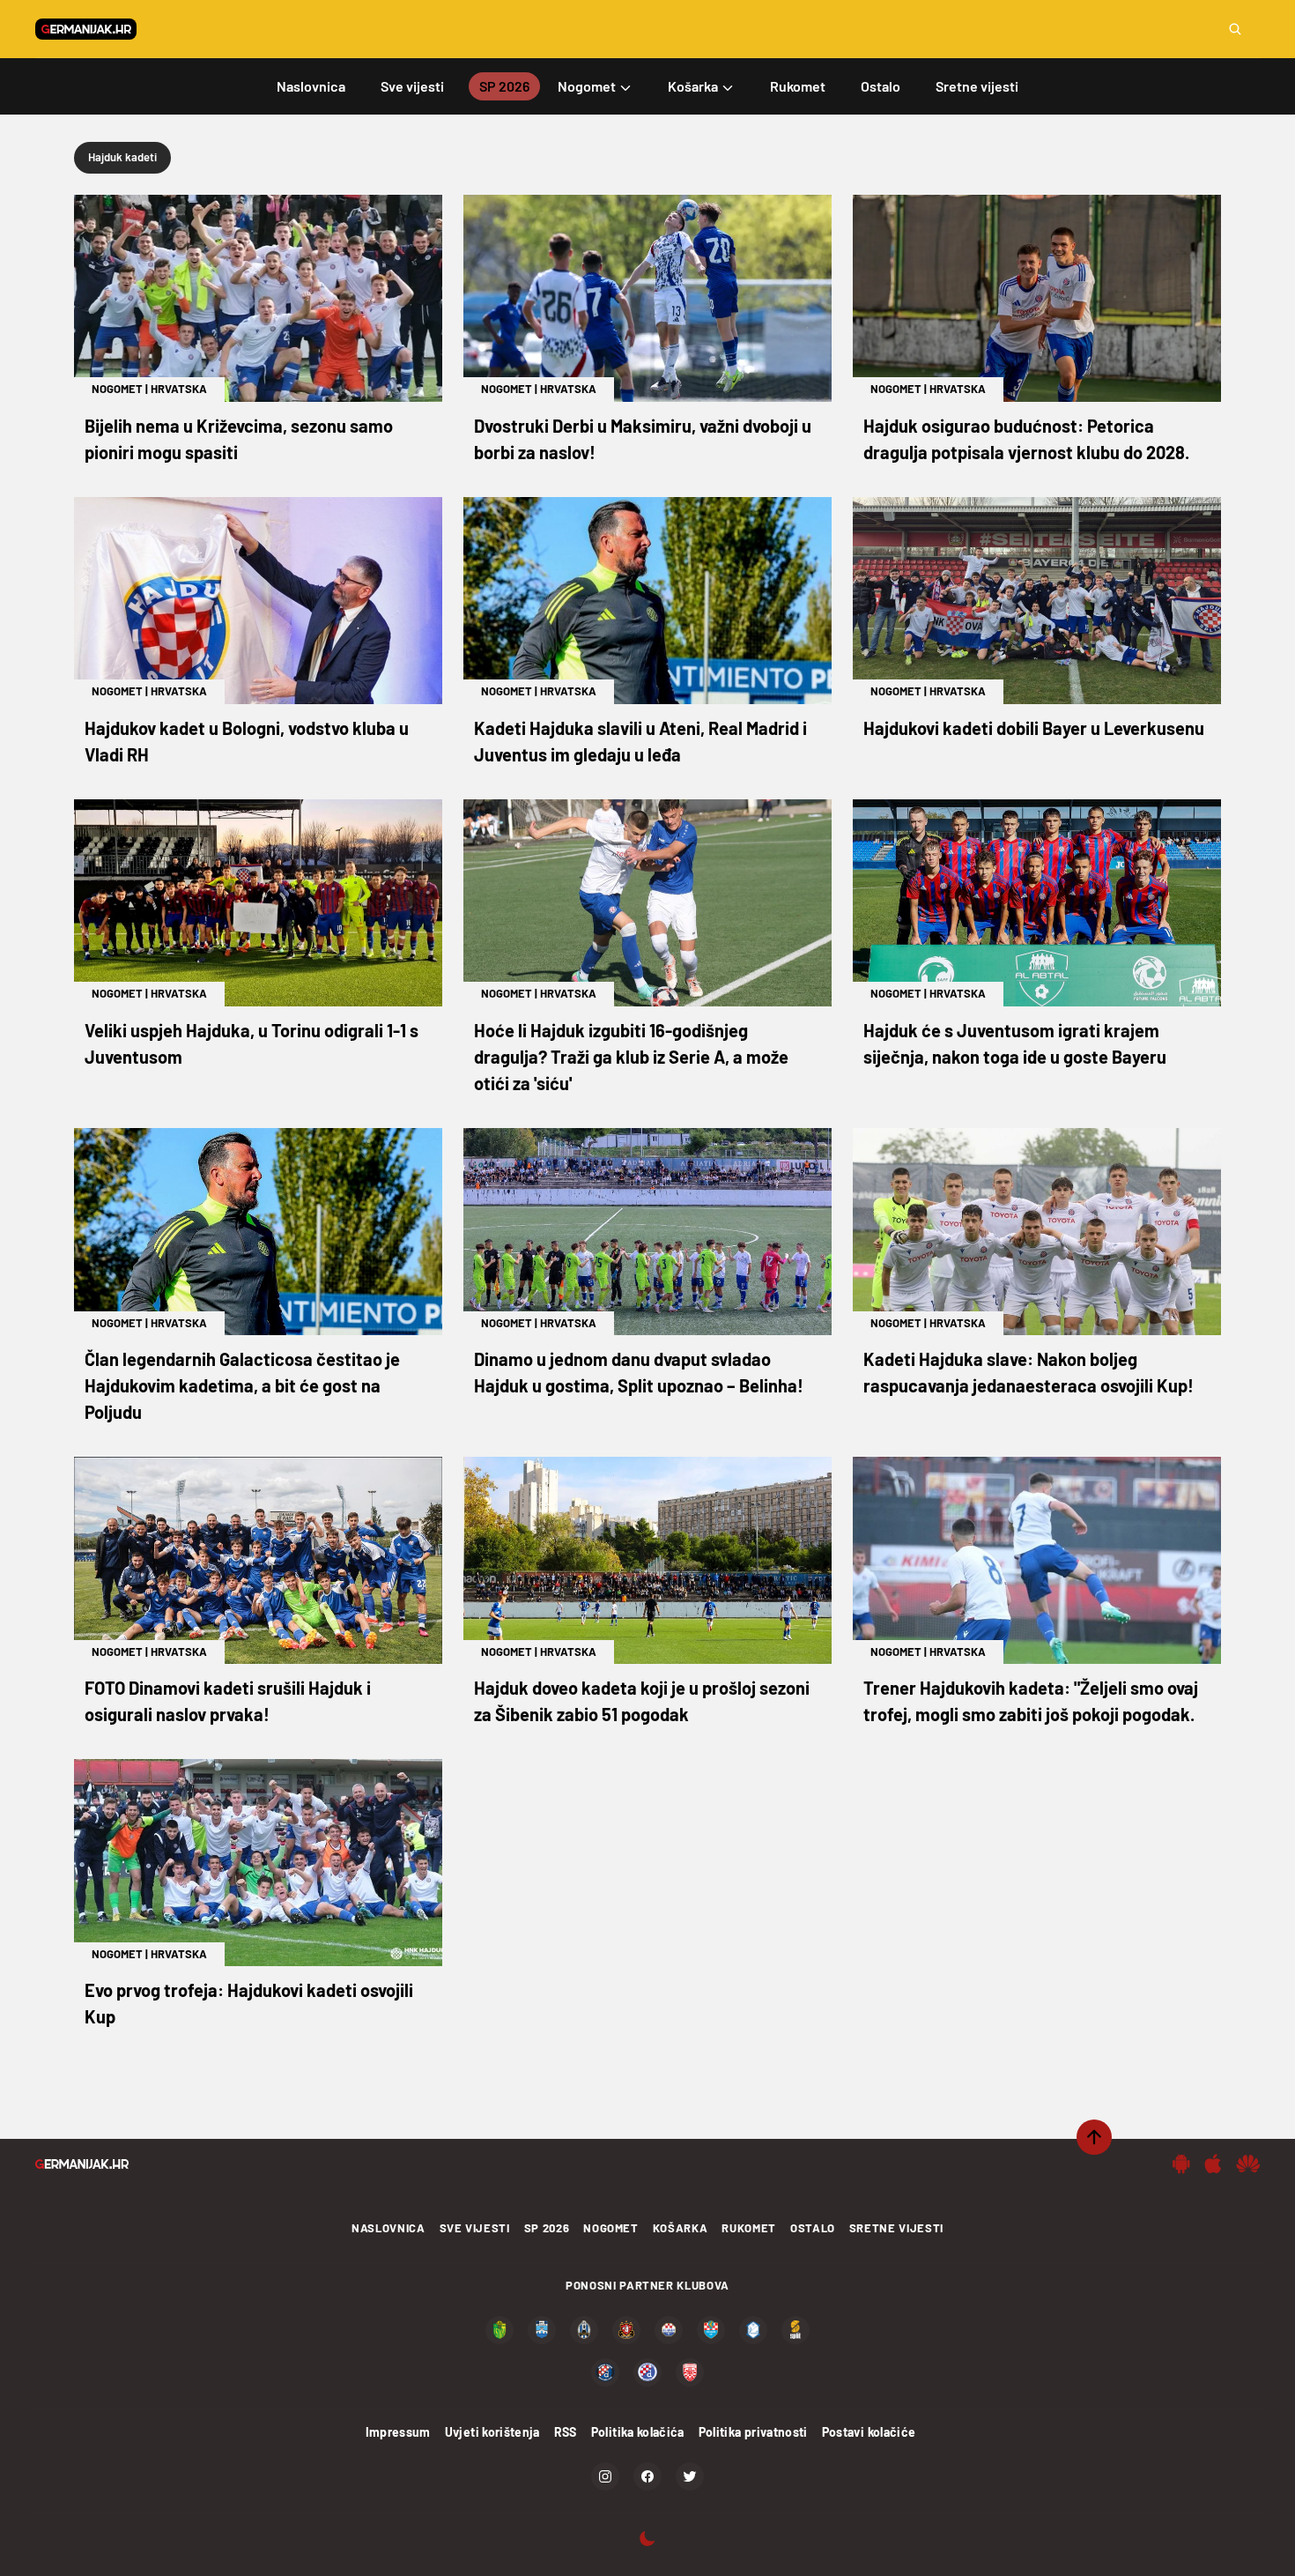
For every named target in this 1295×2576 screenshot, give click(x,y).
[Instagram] (605, 2476)
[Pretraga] (1235, 29)
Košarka (681, 2228)
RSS (566, 2432)
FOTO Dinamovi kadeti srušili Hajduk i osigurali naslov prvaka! (228, 1701)
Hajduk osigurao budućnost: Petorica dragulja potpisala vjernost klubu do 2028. (1026, 439)
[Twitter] (690, 2476)
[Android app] (1181, 2164)
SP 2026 (547, 2228)
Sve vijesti (475, 2228)
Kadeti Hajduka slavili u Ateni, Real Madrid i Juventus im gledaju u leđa (640, 741)
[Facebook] (647, 2476)
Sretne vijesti (896, 2228)
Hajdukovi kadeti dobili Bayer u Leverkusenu (1034, 728)
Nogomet (117, 389)
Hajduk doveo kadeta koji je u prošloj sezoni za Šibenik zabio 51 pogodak (642, 1701)
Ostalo (813, 2228)
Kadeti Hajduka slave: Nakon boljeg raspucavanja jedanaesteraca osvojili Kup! (1029, 1372)
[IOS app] (1213, 2164)
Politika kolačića (638, 2432)
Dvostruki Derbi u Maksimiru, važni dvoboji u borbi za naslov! (643, 439)
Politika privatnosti (753, 2432)
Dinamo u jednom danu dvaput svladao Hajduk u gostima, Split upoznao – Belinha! (639, 1372)
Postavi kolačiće (869, 2432)
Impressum (398, 2432)
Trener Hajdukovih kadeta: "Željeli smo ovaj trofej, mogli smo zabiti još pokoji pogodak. (1031, 1701)
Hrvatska (179, 389)
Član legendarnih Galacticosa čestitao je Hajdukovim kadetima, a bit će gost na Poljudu (242, 1385)
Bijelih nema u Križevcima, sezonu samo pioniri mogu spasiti (239, 439)
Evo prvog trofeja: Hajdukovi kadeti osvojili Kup (249, 2003)
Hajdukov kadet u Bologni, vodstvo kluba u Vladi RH (247, 741)
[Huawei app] (1248, 2164)
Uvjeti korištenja (492, 2432)
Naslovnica (388, 2228)
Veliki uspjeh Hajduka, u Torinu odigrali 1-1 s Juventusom (252, 1043)
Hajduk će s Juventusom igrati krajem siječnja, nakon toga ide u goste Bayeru (1015, 1043)
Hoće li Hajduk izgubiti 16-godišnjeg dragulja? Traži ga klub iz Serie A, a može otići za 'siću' (631, 1057)
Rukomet (749, 2228)
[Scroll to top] (1094, 2137)
